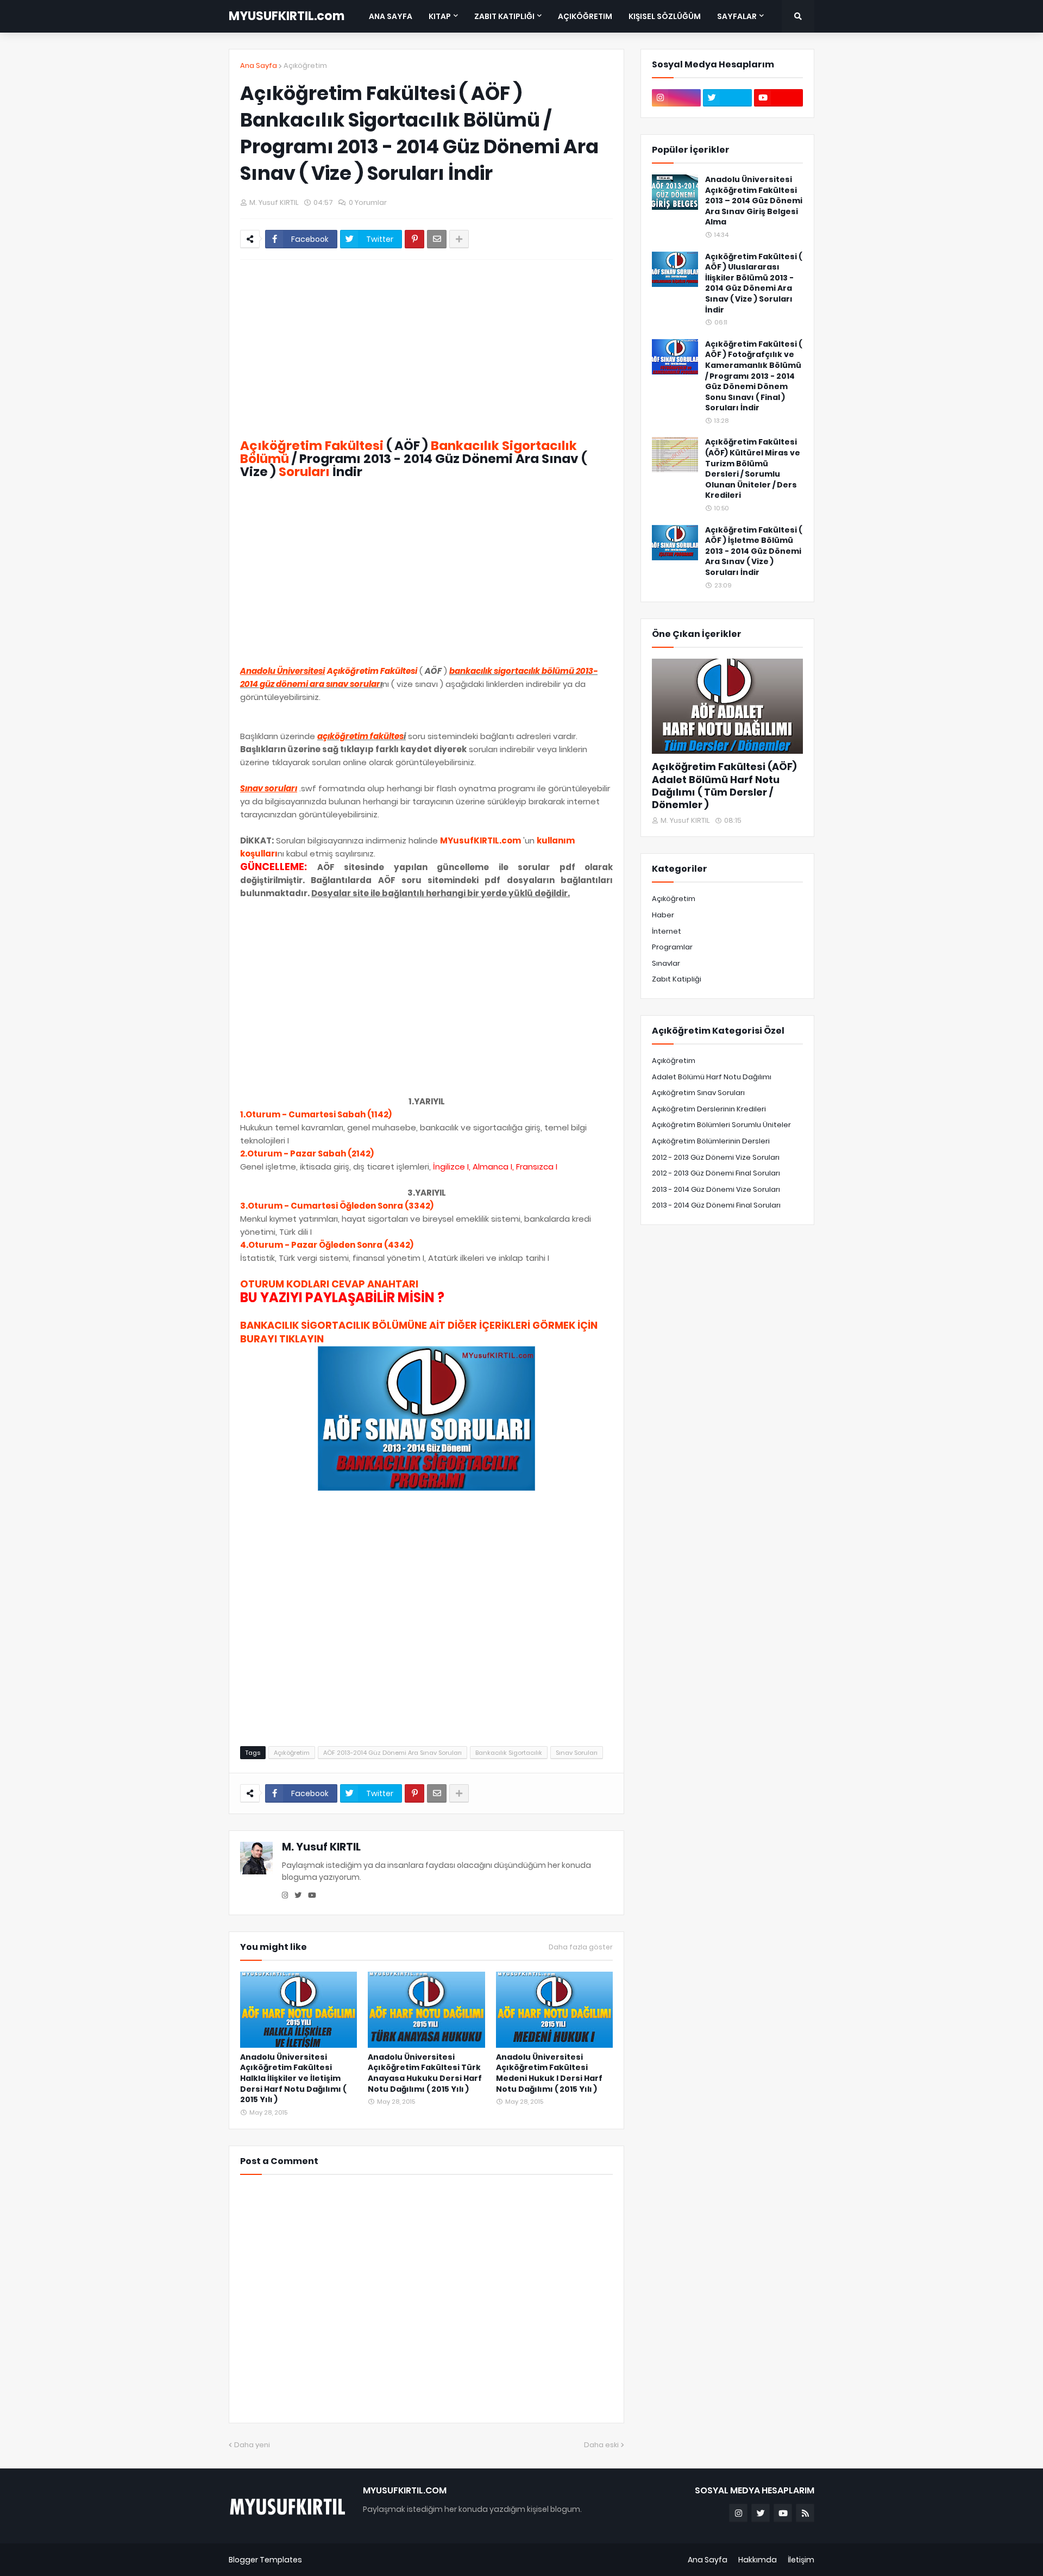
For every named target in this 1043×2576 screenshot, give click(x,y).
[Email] (437, 239)
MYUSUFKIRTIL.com (287, 16)
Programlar (672, 947)
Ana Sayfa (259, 65)
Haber (663, 915)
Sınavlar (666, 963)
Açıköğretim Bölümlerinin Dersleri (711, 1141)
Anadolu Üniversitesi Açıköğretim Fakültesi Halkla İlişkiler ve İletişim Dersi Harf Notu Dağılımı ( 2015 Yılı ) (293, 2078)
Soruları (304, 472)
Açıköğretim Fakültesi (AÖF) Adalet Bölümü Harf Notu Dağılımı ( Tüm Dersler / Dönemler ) (724, 786)
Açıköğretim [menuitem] (585, 16)
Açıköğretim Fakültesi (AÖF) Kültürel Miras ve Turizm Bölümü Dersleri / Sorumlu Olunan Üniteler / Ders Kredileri (753, 469)
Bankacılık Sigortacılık (509, 1753)
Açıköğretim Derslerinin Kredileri (709, 1109)
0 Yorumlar (368, 202)
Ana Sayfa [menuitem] (391, 16)
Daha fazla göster (581, 1947)
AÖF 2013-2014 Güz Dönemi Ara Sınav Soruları (392, 1753)
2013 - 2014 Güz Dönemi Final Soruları (716, 1205)
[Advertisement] (426, 349)
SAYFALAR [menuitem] (737, 16)
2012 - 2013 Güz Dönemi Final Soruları (716, 1173)
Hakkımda (758, 2560)
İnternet (667, 931)
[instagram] (285, 1896)
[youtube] (312, 1896)
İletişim (801, 2560)
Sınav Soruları (577, 1753)
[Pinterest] (414, 239)
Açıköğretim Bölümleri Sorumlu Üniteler (721, 1125)
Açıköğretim (305, 65)
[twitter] (298, 1896)
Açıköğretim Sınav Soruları (698, 1093)
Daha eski (601, 2445)
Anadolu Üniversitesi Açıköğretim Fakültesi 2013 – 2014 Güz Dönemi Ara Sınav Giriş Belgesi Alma (754, 201)
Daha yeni (252, 2445)
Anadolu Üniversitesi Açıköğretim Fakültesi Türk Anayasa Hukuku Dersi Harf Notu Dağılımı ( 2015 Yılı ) (425, 2073)
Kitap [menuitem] (440, 16)
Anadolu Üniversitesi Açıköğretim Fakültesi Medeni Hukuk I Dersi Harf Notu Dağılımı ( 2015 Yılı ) (549, 2073)
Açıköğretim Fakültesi (312, 446)
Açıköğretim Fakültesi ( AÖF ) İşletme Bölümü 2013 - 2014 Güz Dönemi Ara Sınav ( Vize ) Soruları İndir (753, 551)
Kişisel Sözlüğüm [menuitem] (665, 16)
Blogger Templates (265, 2560)
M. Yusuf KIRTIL (321, 1847)
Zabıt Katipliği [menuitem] (504, 16)
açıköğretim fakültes (360, 736)
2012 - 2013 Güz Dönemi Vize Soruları (716, 1157)
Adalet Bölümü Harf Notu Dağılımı (712, 1077)
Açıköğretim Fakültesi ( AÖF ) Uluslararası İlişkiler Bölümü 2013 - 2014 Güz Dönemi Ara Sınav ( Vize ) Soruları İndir (753, 283)
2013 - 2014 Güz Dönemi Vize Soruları (716, 1189)
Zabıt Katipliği (677, 979)
